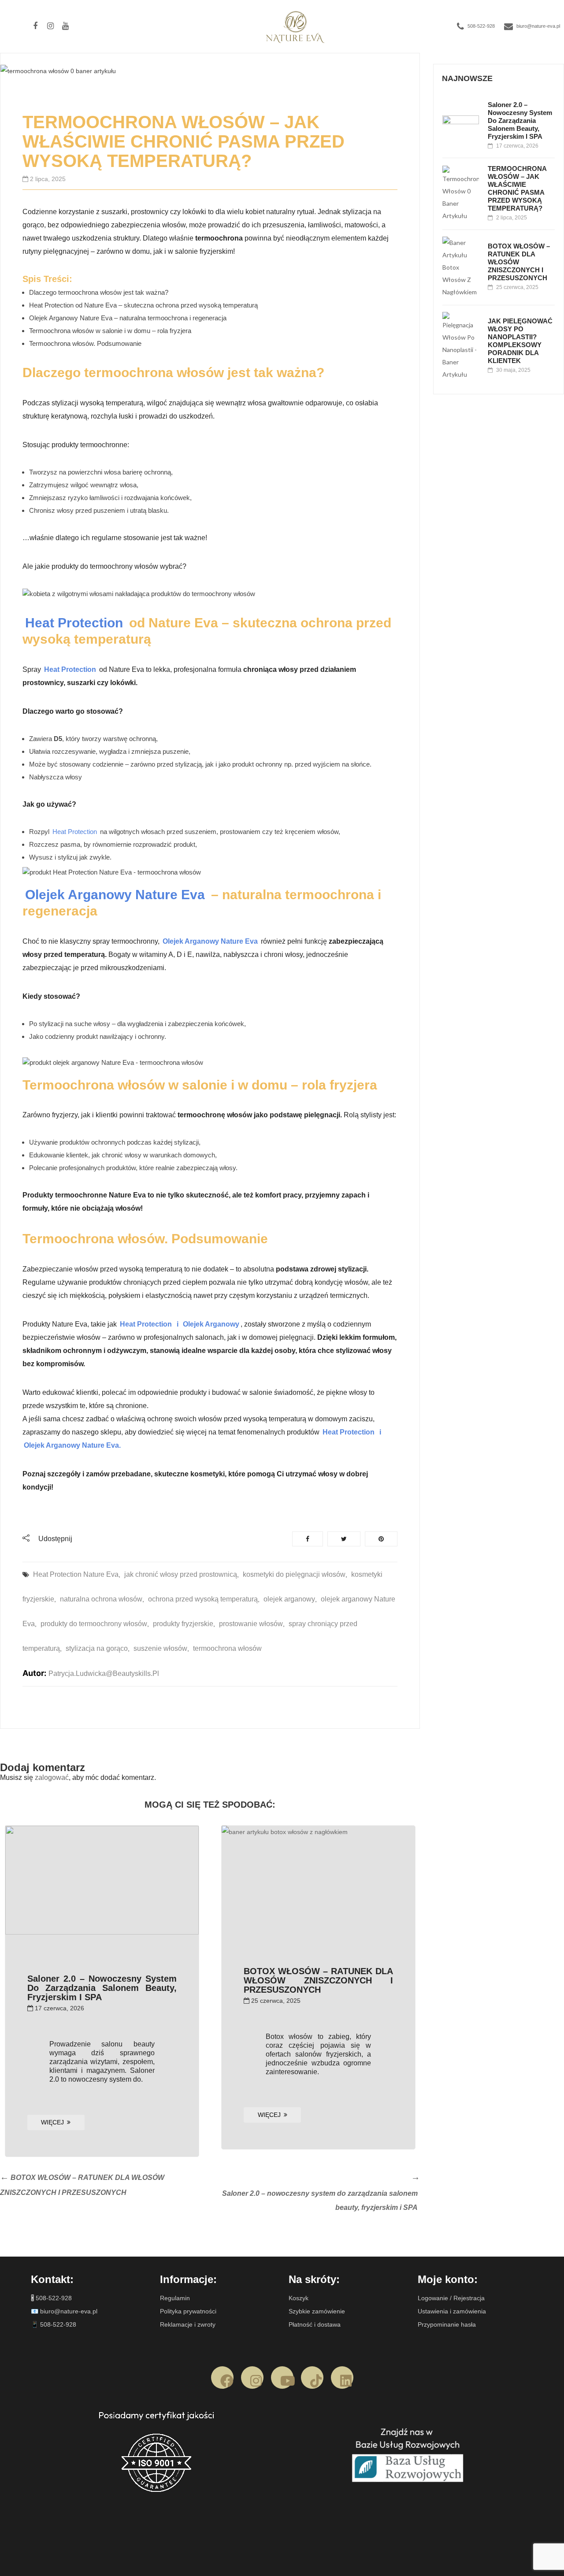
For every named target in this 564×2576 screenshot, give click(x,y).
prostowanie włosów (251, 1624)
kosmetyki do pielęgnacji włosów (294, 1574)
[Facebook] (222, 2378)
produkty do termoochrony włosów (94, 1624)
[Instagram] (252, 2378)
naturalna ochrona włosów (101, 1599)
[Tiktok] (312, 2378)
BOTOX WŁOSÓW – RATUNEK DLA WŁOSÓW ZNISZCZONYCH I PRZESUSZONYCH (318, 1980)
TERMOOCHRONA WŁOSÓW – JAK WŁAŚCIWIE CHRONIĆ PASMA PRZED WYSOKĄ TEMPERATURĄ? (517, 188)
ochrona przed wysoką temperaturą (203, 1599)
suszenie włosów (160, 1648)
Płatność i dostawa (315, 2324)
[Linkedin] (342, 2378)
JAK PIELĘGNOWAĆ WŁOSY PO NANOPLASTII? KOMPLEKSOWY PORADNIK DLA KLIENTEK (520, 341)
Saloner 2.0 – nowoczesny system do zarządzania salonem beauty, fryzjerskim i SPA (102, 1988)
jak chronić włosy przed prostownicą (181, 1574)
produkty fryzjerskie (183, 1624)
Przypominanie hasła (447, 2324)
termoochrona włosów (227, 1648)
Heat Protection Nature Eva (76, 1574)
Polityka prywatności (188, 2311)
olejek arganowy (289, 1599)
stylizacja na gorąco (97, 1648)
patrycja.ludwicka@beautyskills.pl (104, 1673)
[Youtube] (282, 2378)
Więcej (52, 2122)
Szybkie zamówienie (317, 2311)
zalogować (52, 1777)
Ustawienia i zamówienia (452, 2311)
